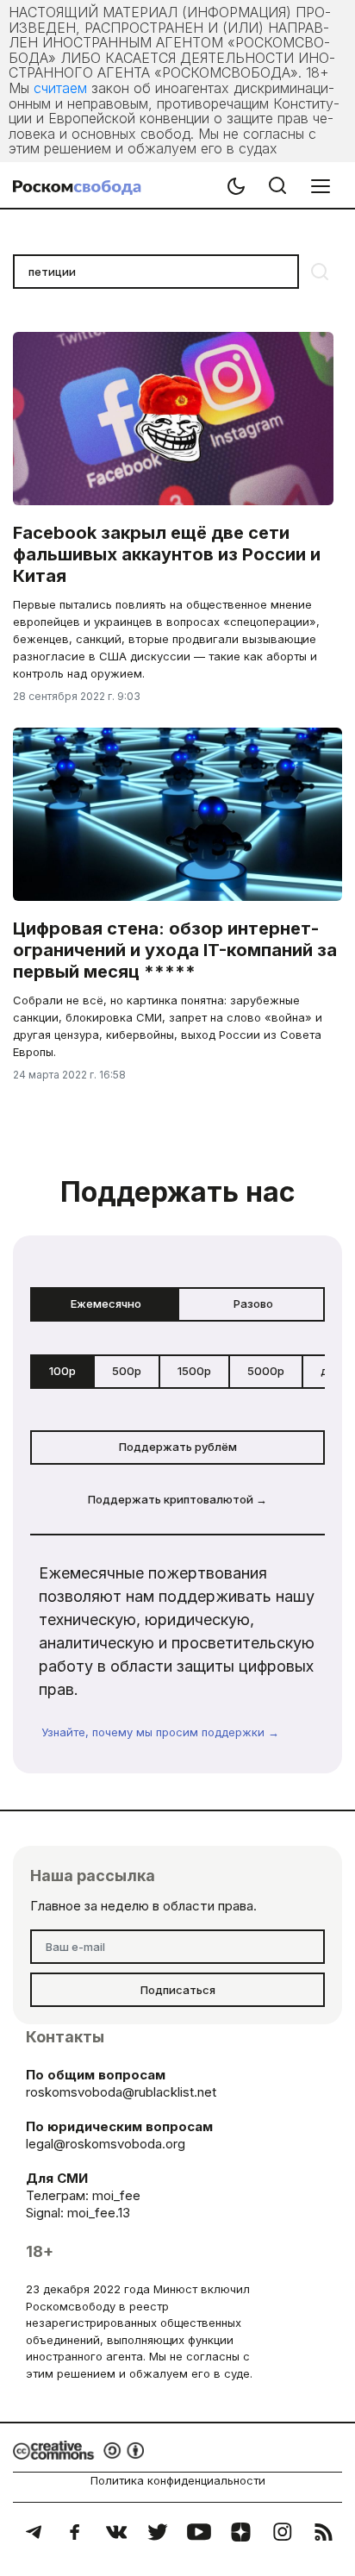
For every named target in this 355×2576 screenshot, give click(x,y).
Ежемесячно (106, 1304)
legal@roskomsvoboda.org (106, 2144)
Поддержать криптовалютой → (177, 1499)
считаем (60, 88)
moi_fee (116, 2195)
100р (62, 1371)
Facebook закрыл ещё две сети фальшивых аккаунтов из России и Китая (167, 554)
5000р (266, 1371)
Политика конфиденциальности (178, 2480)
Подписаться (178, 1990)
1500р (194, 1371)
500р (127, 1371)
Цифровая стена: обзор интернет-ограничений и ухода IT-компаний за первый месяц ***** (175, 950)
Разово (253, 1304)
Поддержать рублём (178, 1447)
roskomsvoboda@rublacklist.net (121, 2092)
